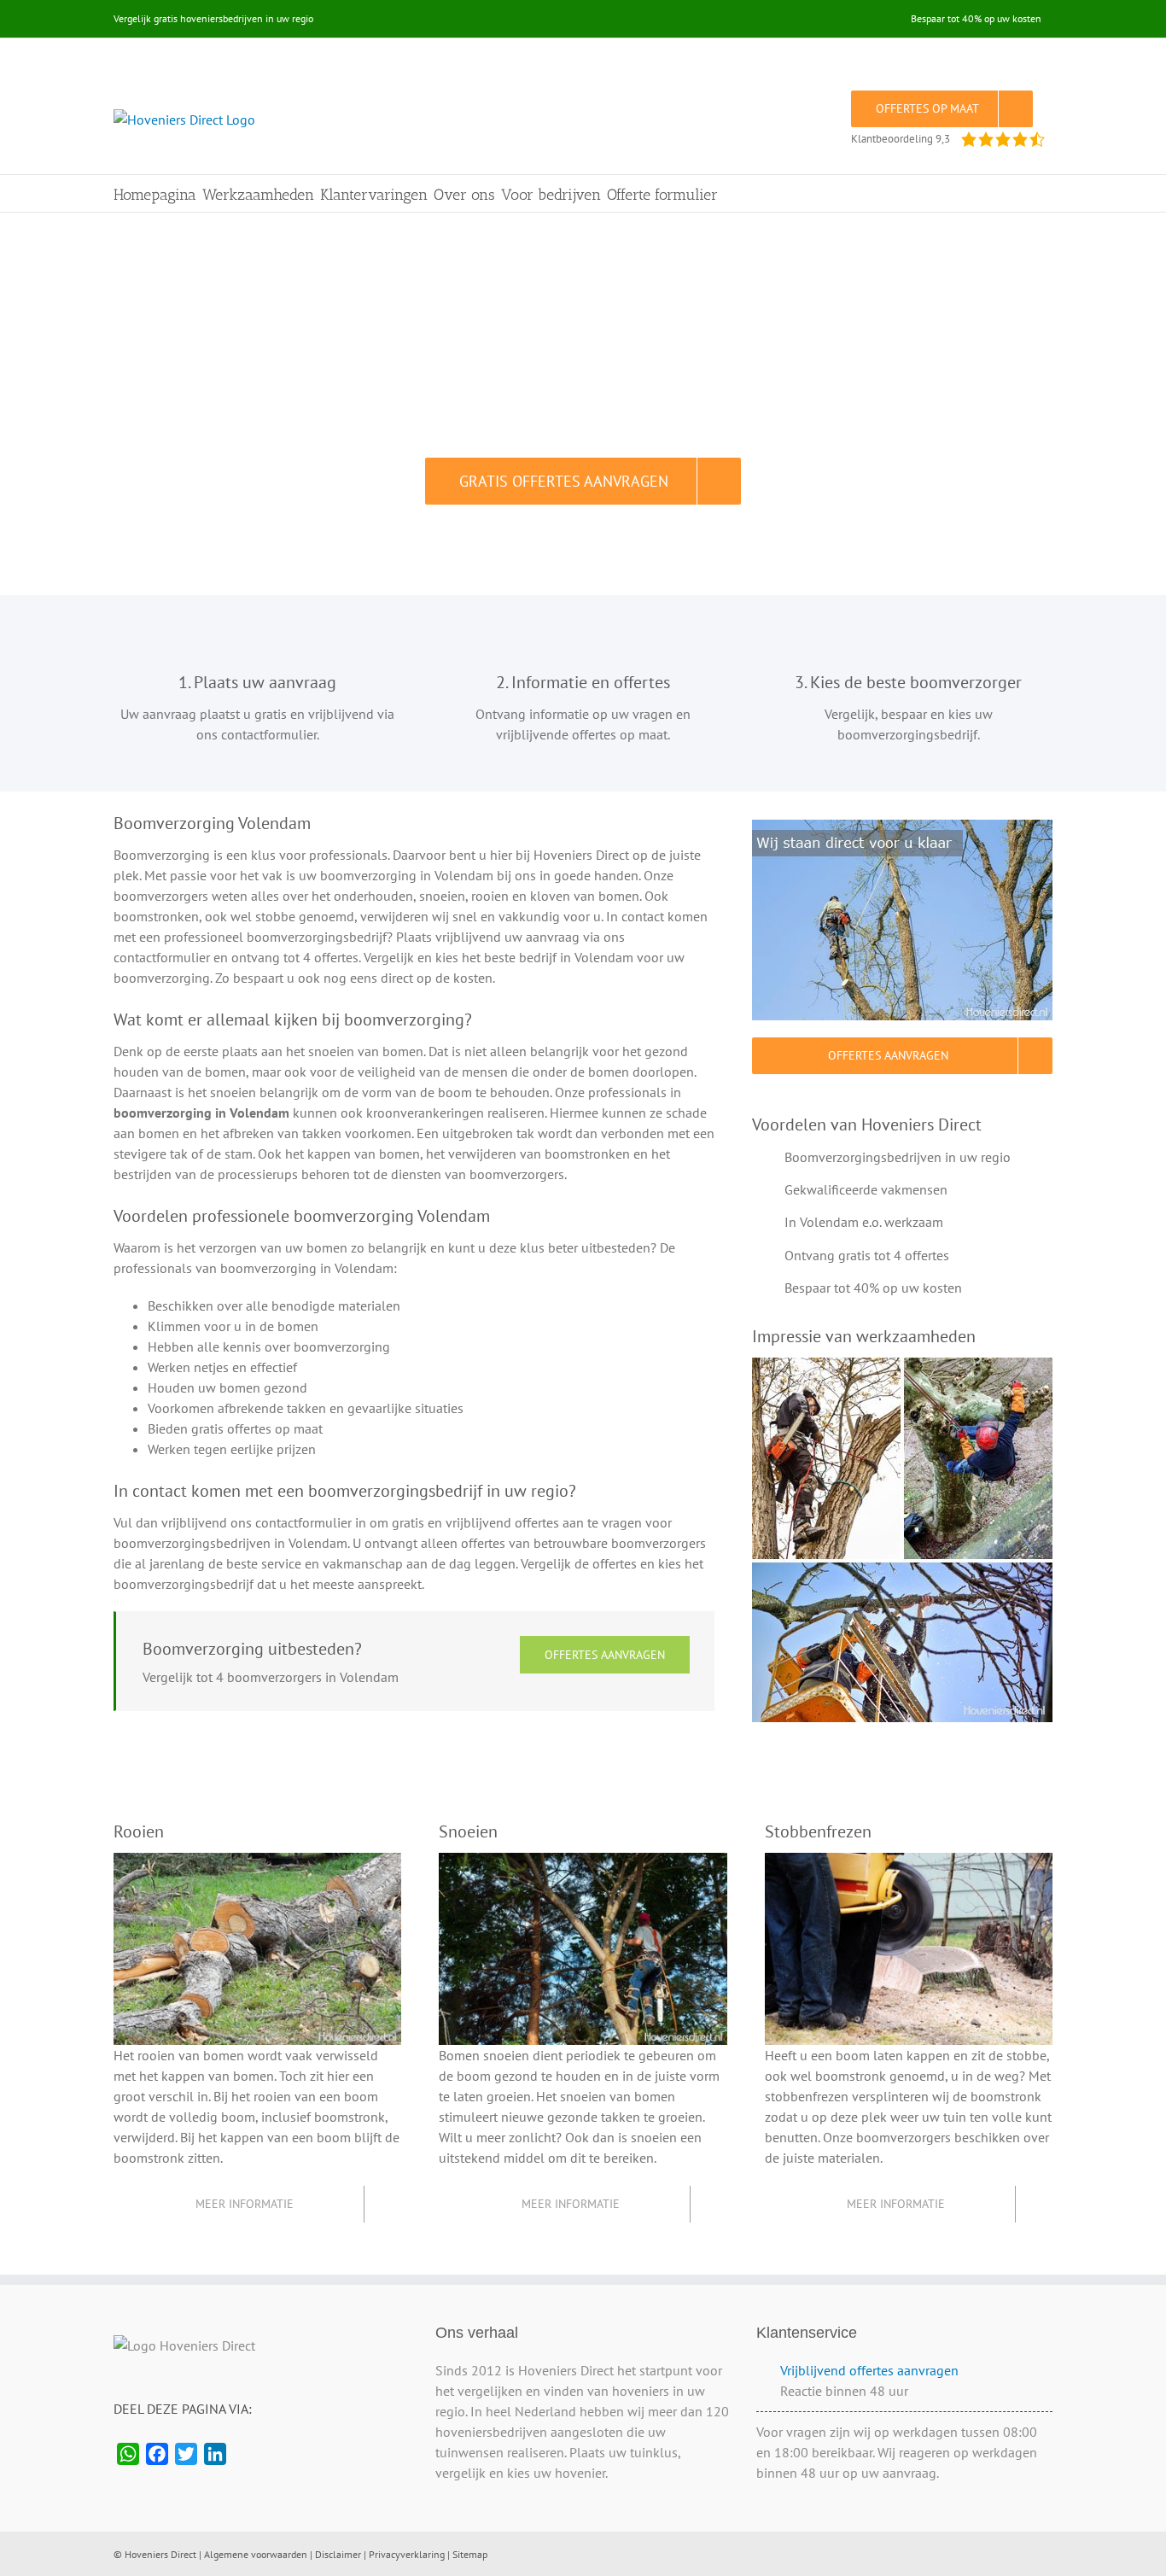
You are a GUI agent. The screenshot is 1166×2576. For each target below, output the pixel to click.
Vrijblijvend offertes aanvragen (869, 2370)
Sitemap (470, 2554)
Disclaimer (338, 2554)
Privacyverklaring (407, 2554)
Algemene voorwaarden (256, 2554)
